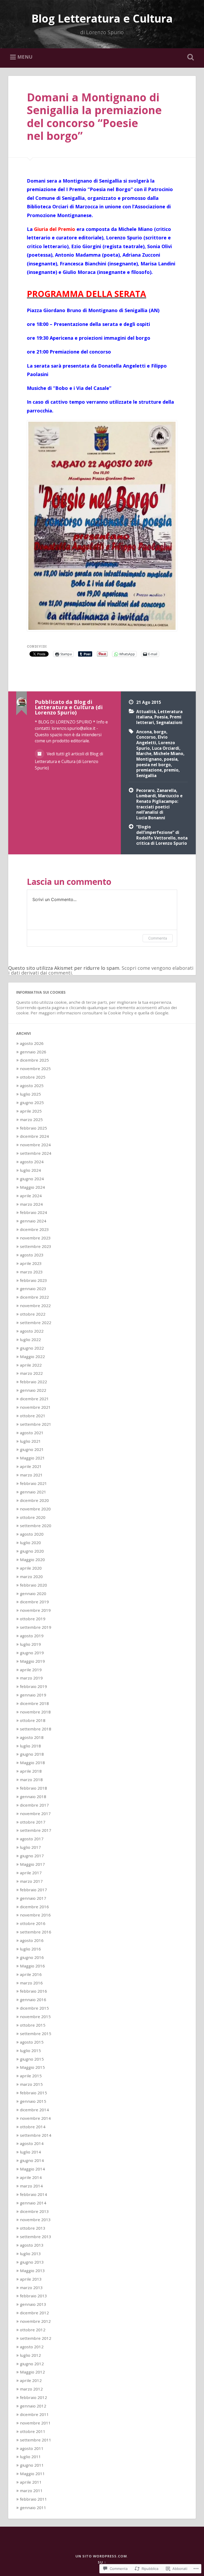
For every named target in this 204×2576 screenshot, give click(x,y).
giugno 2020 (32, 1551)
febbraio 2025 (33, 1128)
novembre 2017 (35, 1813)
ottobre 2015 (33, 2025)
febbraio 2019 (33, 1686)
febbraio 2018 (33, 1788)
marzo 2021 (31, 1475)
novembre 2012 (35, 2321)
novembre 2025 (35, 1069)
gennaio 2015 (33, 2101)
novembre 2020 (35, 1509)
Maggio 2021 (32, 1458)
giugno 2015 (32, 2059)
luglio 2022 (30, 1339)
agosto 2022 (32, 1331)
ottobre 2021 (33, 1416)
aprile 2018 (31, 1771)
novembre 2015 (35, 2017)
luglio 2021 (30, 1441)
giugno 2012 (32, 2364)
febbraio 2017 (33, 1890)
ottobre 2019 (33, 1619)
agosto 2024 (32, 1162)
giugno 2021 (32, 1449)
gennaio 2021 (33, 1492)
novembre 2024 (35, 1145)
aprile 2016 (31, 1974)
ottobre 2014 (33, 2127)
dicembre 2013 (34, 2211)
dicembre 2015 (34, 2008)
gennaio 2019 (33, 1695)
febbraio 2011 (33, 2499)
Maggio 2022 (32, 1356)
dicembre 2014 (34, 2110)
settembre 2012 (36, 2338)
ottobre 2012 (33, 2330)
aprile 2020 (31, 1568)
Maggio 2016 (32, 1966)
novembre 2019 (35, 1610)
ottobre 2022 (33, 1314)
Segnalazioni (169, 722)
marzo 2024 (31, 1204)
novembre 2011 (35, 2423)
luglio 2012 (30, 2355)
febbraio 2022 (33, 1382)
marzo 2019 (31, 1678)
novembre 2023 (35, 1238)
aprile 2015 (31, 2076)
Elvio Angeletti (152, 740)
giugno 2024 (32, 1179)
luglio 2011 (30, 2457)
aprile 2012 (31, 2380)
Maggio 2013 (32, 2271)
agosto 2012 (32, 2347)
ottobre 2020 (33, 1517)
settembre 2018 (36, 1729)
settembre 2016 (36, 1932)
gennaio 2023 (33, 1289)
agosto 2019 (32, 1636)
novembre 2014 (35, 2118)
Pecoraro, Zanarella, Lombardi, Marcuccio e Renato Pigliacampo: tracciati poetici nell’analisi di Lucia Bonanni (159, 804)
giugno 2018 (32, 1754)
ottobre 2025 (33, 1077)
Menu (25, 57)
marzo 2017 (31, 1881)
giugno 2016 (32, 1957)
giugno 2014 (32, 2160)
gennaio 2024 (33, 1221)
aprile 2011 (31, 2482)
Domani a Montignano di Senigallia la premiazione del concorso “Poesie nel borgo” (94, 117)
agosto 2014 (32, 2143)
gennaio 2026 (33, 1052)
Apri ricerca (190, 57)
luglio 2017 (30, 1847)
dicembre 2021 (34, 1399)
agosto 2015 (32, 2042)
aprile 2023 (31, 1263)
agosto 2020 (32, 1534)
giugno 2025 (32, 1102)
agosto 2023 (32, 1255)
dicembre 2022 (34, 1297)
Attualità (146, 712)
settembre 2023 (36, 1246)
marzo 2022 (31, 1373)
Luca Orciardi (166, 748)
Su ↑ (102, 2562)
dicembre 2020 (34, 1500)
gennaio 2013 (33, 2304)
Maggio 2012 (32, 2372)
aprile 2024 (31, 1196)
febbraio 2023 (33, 1280)
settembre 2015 (36, 2034)
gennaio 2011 (33, 2508)
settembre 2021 (36, 1424)
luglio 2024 (30, 1170)
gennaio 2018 (33, 1797)
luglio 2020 (30, 1543)
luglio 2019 (30, 1644)
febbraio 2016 (33, 1991)
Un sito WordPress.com (101, 2556)
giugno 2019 (32, 1653)
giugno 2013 (32, 2262)
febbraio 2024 (33, 1212)
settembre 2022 (36, 1323)
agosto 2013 (32, 2245)
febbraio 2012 (33, 2397)
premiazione (149, 770)
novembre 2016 (35, 1915)
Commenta (158, 938)
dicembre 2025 (34, 1060)
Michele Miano (168, 753)
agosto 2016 (32, 1940)
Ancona (144, 732)
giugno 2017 (32, 1856)
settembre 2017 (36, 1830)
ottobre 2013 (33, 2228)
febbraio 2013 (33, 2296)
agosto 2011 (32, 2448)
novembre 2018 (35, 1712)
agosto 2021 (32, 1433)
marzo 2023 (31, 1272)
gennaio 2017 (33, 1898)
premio (171, 770)
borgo (160, 732)
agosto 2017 (32, 1839)
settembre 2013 (36, 2237)
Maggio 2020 (32, 1560)
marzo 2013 (31, 2288)
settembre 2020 (36, 1526)
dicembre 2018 (34, 1703)
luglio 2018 (30, 1746)
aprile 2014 (31, 2177)
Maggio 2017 (32, 1864)
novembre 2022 (35, 1306)
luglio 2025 (30, 1094)
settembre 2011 (36, 2440)
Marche (144, 753)
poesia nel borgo (154, 765)
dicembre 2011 (34, 2414)
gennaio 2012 (33, 2406)
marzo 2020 (31, 1576)
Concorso (146, 737)
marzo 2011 (31, 2491)
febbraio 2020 (33, 1585)
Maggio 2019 (32, 1661)
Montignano (149, 759)
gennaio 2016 (33, 2000)
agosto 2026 (32, 1043)
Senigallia (146, 776)
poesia (171, 759)
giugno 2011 (32, 2465)
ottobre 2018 (33, 1720)
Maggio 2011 (32, 2474)
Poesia (161, 717)
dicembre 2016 (34, 1907)
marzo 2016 (31, 1983)
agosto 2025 (32, 1085)
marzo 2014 (31, 2186)
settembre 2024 (36, 1153)
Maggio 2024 (32, 1187)
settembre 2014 (36, 2135)
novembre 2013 (35, 2220)
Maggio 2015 (32, 2067)
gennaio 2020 (33, 1593)
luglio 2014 (30, 2152)
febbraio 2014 (33, 2194)
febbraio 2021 (33, 1483)
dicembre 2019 (34, 1602)
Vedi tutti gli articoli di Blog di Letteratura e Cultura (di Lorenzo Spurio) (69, 761)
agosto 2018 (32, 1737)
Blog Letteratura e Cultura (102, 18)
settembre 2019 (36, 1627)
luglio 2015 (30, 2051)
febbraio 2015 (33, 2093)
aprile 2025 (31, 1111)
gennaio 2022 (33, 1390)
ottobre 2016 (33, 1923)
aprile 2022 (31, 1365)
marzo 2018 (31, 1780)
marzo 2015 (31, 2084)
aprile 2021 (31, 1466)
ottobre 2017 (33, 1822)
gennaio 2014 (33, 2203)
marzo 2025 (31, 1119)
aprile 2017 (31, 1873)
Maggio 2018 (32, 1763)
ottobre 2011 (33, 2431)
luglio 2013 (30, 2254)
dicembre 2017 (34, 1805)
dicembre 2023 (34, 1229)
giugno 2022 (32, 1348)
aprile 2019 (31, 1670)
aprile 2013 (31, 2279)
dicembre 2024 (34, 1136)
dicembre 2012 (34, 2313)
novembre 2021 (35, 1407)
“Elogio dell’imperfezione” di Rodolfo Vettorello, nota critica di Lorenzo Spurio (162, 835)
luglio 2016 (30, 1949)
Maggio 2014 (32, 2169)
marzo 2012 (31, 2389)
